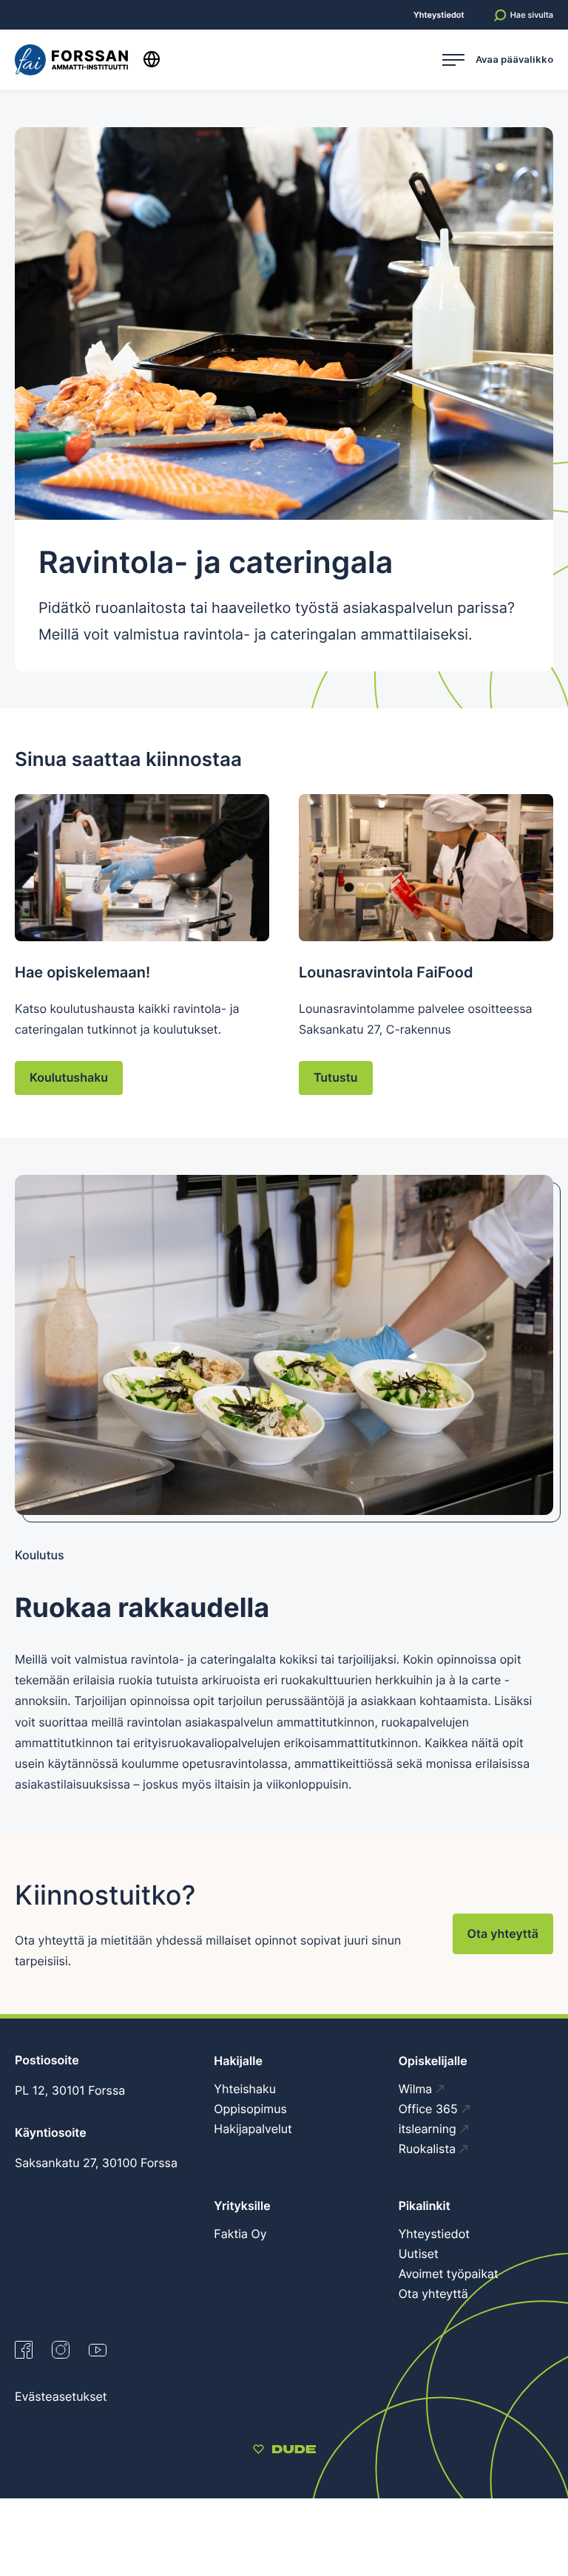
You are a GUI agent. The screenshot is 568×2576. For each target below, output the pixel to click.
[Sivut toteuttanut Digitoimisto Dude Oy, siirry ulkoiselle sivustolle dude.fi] (284, 2451)
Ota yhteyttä (503, 1933)
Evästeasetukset (61, 2396)
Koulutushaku (69, 1077)
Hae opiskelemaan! (82, 972)
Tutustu (336, 1077)
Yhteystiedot (439, 15)
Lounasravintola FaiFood (386, 972)
